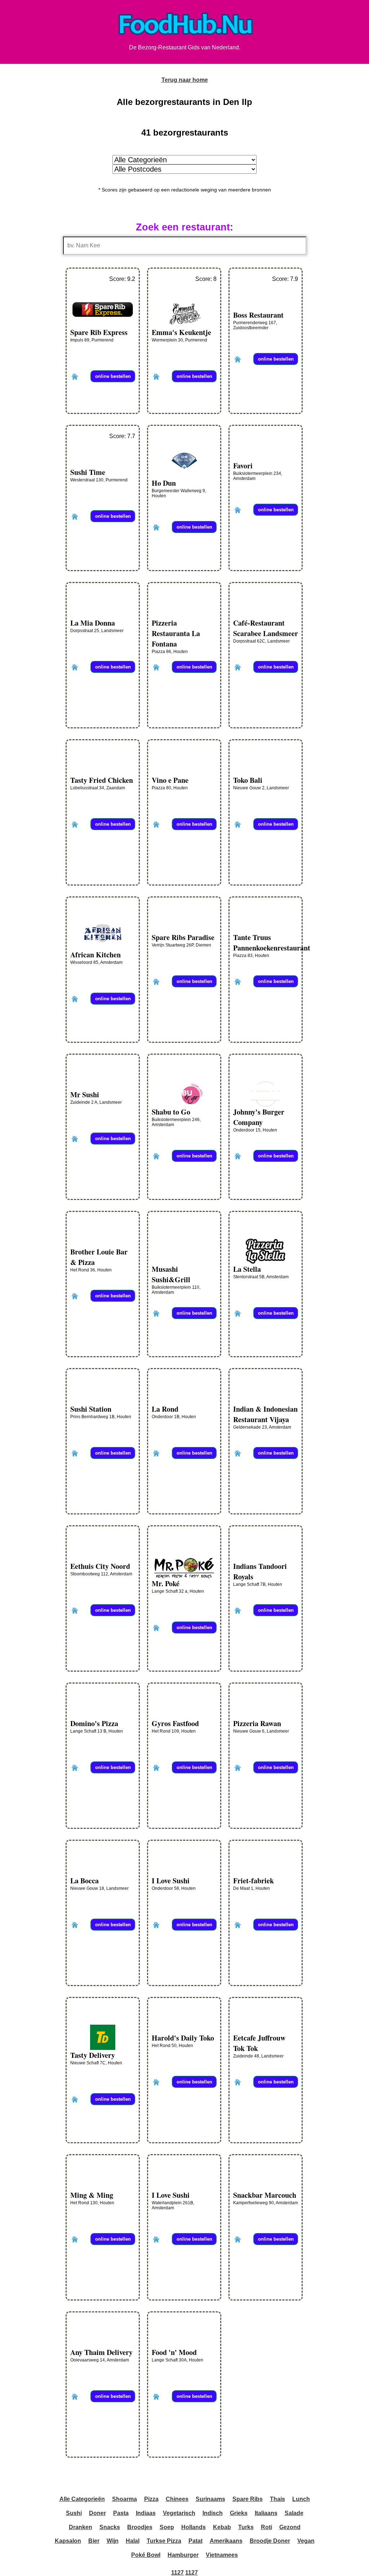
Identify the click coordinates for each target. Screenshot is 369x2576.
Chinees (177, 2499)
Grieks (239, 2513)
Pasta (121, 2513)
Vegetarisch (179, 2513)
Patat (195, 2541)
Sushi (74, 2513)
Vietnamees (222, 2555)
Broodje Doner (270, 2541)
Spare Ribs (248, 2499)
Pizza (151, 2499)
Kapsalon (68, 2541)
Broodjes (140, 2527)
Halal (133, 2541)
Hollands (194, 2527)
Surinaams (210, 2499)
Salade (294, 2513)
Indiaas (146, 2513)
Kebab (222, 2527)
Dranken (81, 2527)
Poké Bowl (146, 2555)
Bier (94, 2541)
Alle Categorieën (82, 2499)
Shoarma (125, 2499)
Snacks (110, 2527)
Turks (246, 2527)
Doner (97, 2513)
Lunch (301, 2499)
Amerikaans (226, 2541)
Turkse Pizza (164, 2541)
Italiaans (266, 2513)
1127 (177, 2573)
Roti (266, 2527)
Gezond (290, 2527)
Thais (277, 2499)
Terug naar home (185, 80)
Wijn (113, 2541)
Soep (167, 2527)
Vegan (306, 2541)
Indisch (213, 2513)
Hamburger (183, 2555)
